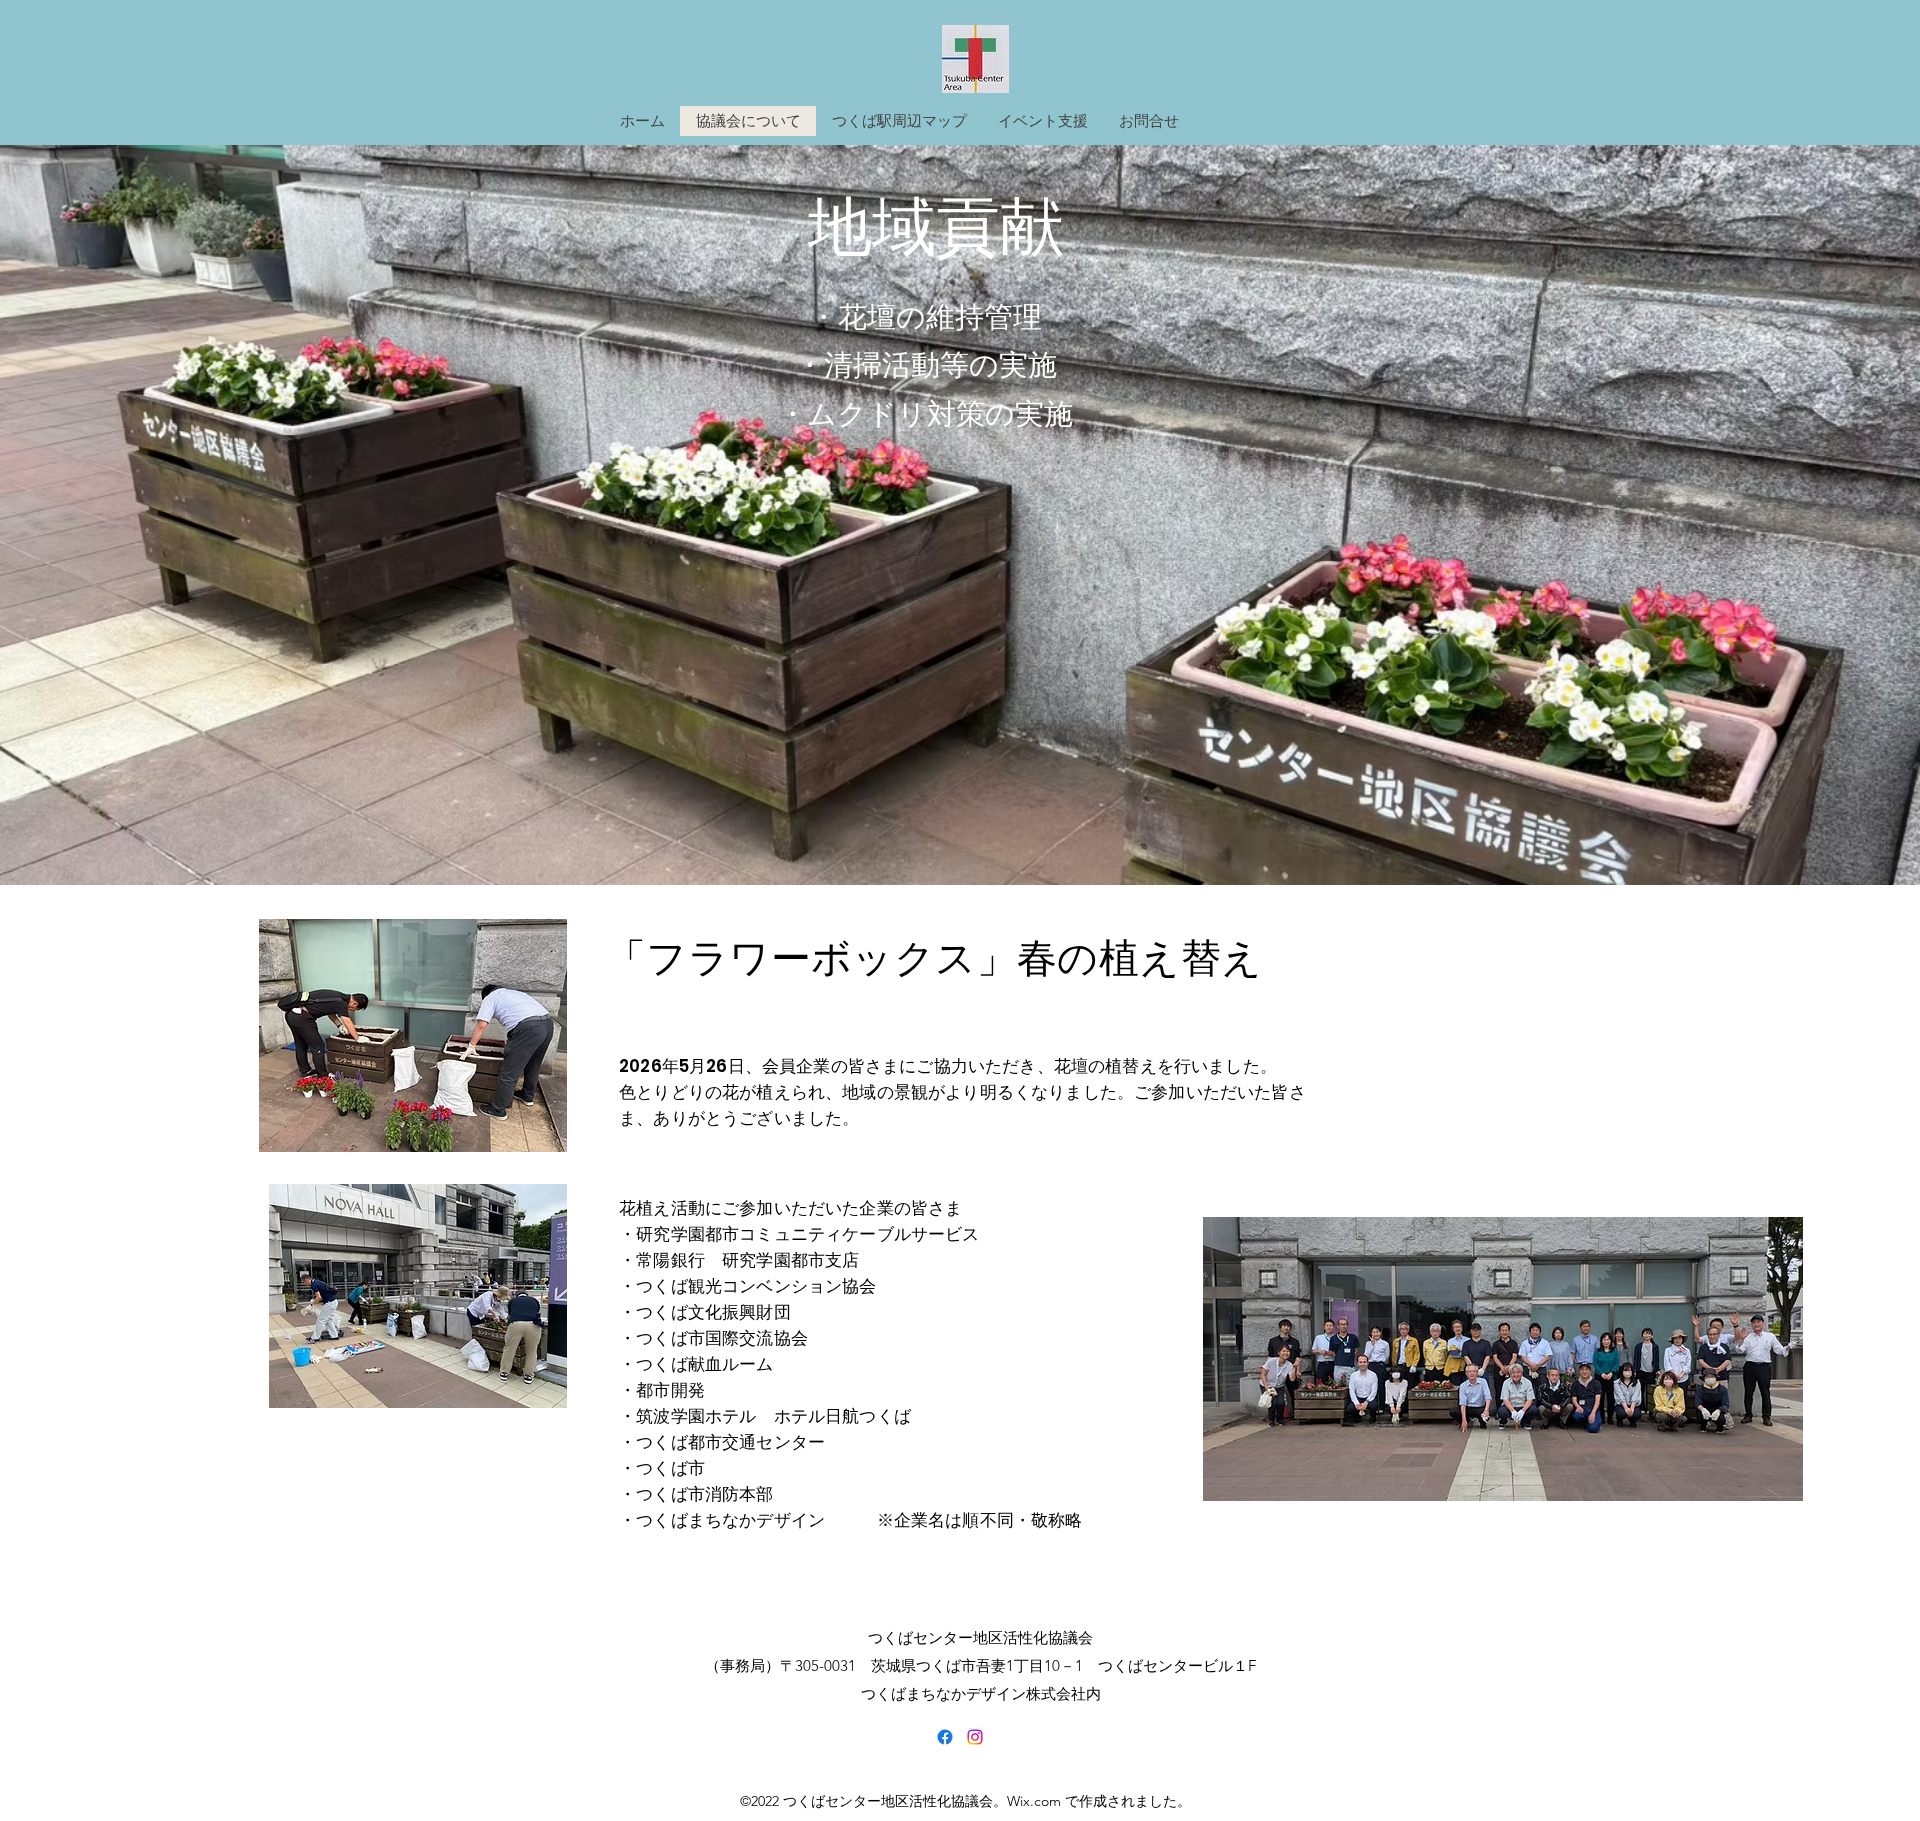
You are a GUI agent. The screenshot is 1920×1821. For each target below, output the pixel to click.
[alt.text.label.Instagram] (975, 1737)
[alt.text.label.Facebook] (945, 1737)
